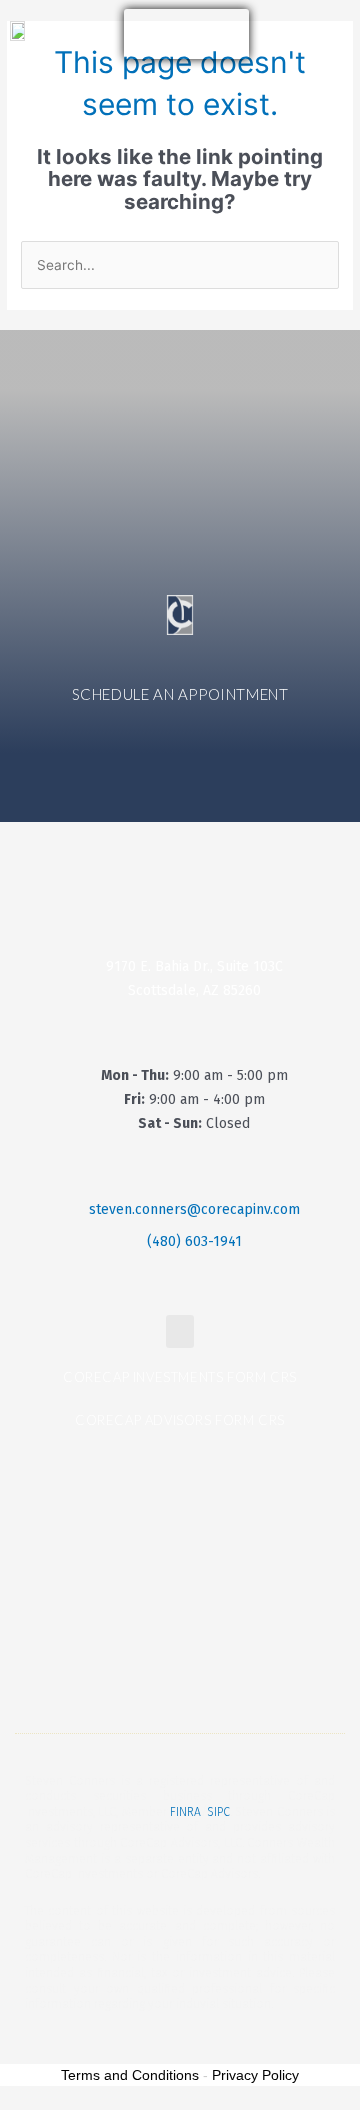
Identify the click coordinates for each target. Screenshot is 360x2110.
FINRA (185, 1812)
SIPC (218, 1812)
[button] (105, 34)
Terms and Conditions (130, 2075)
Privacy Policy (255, 2075)
